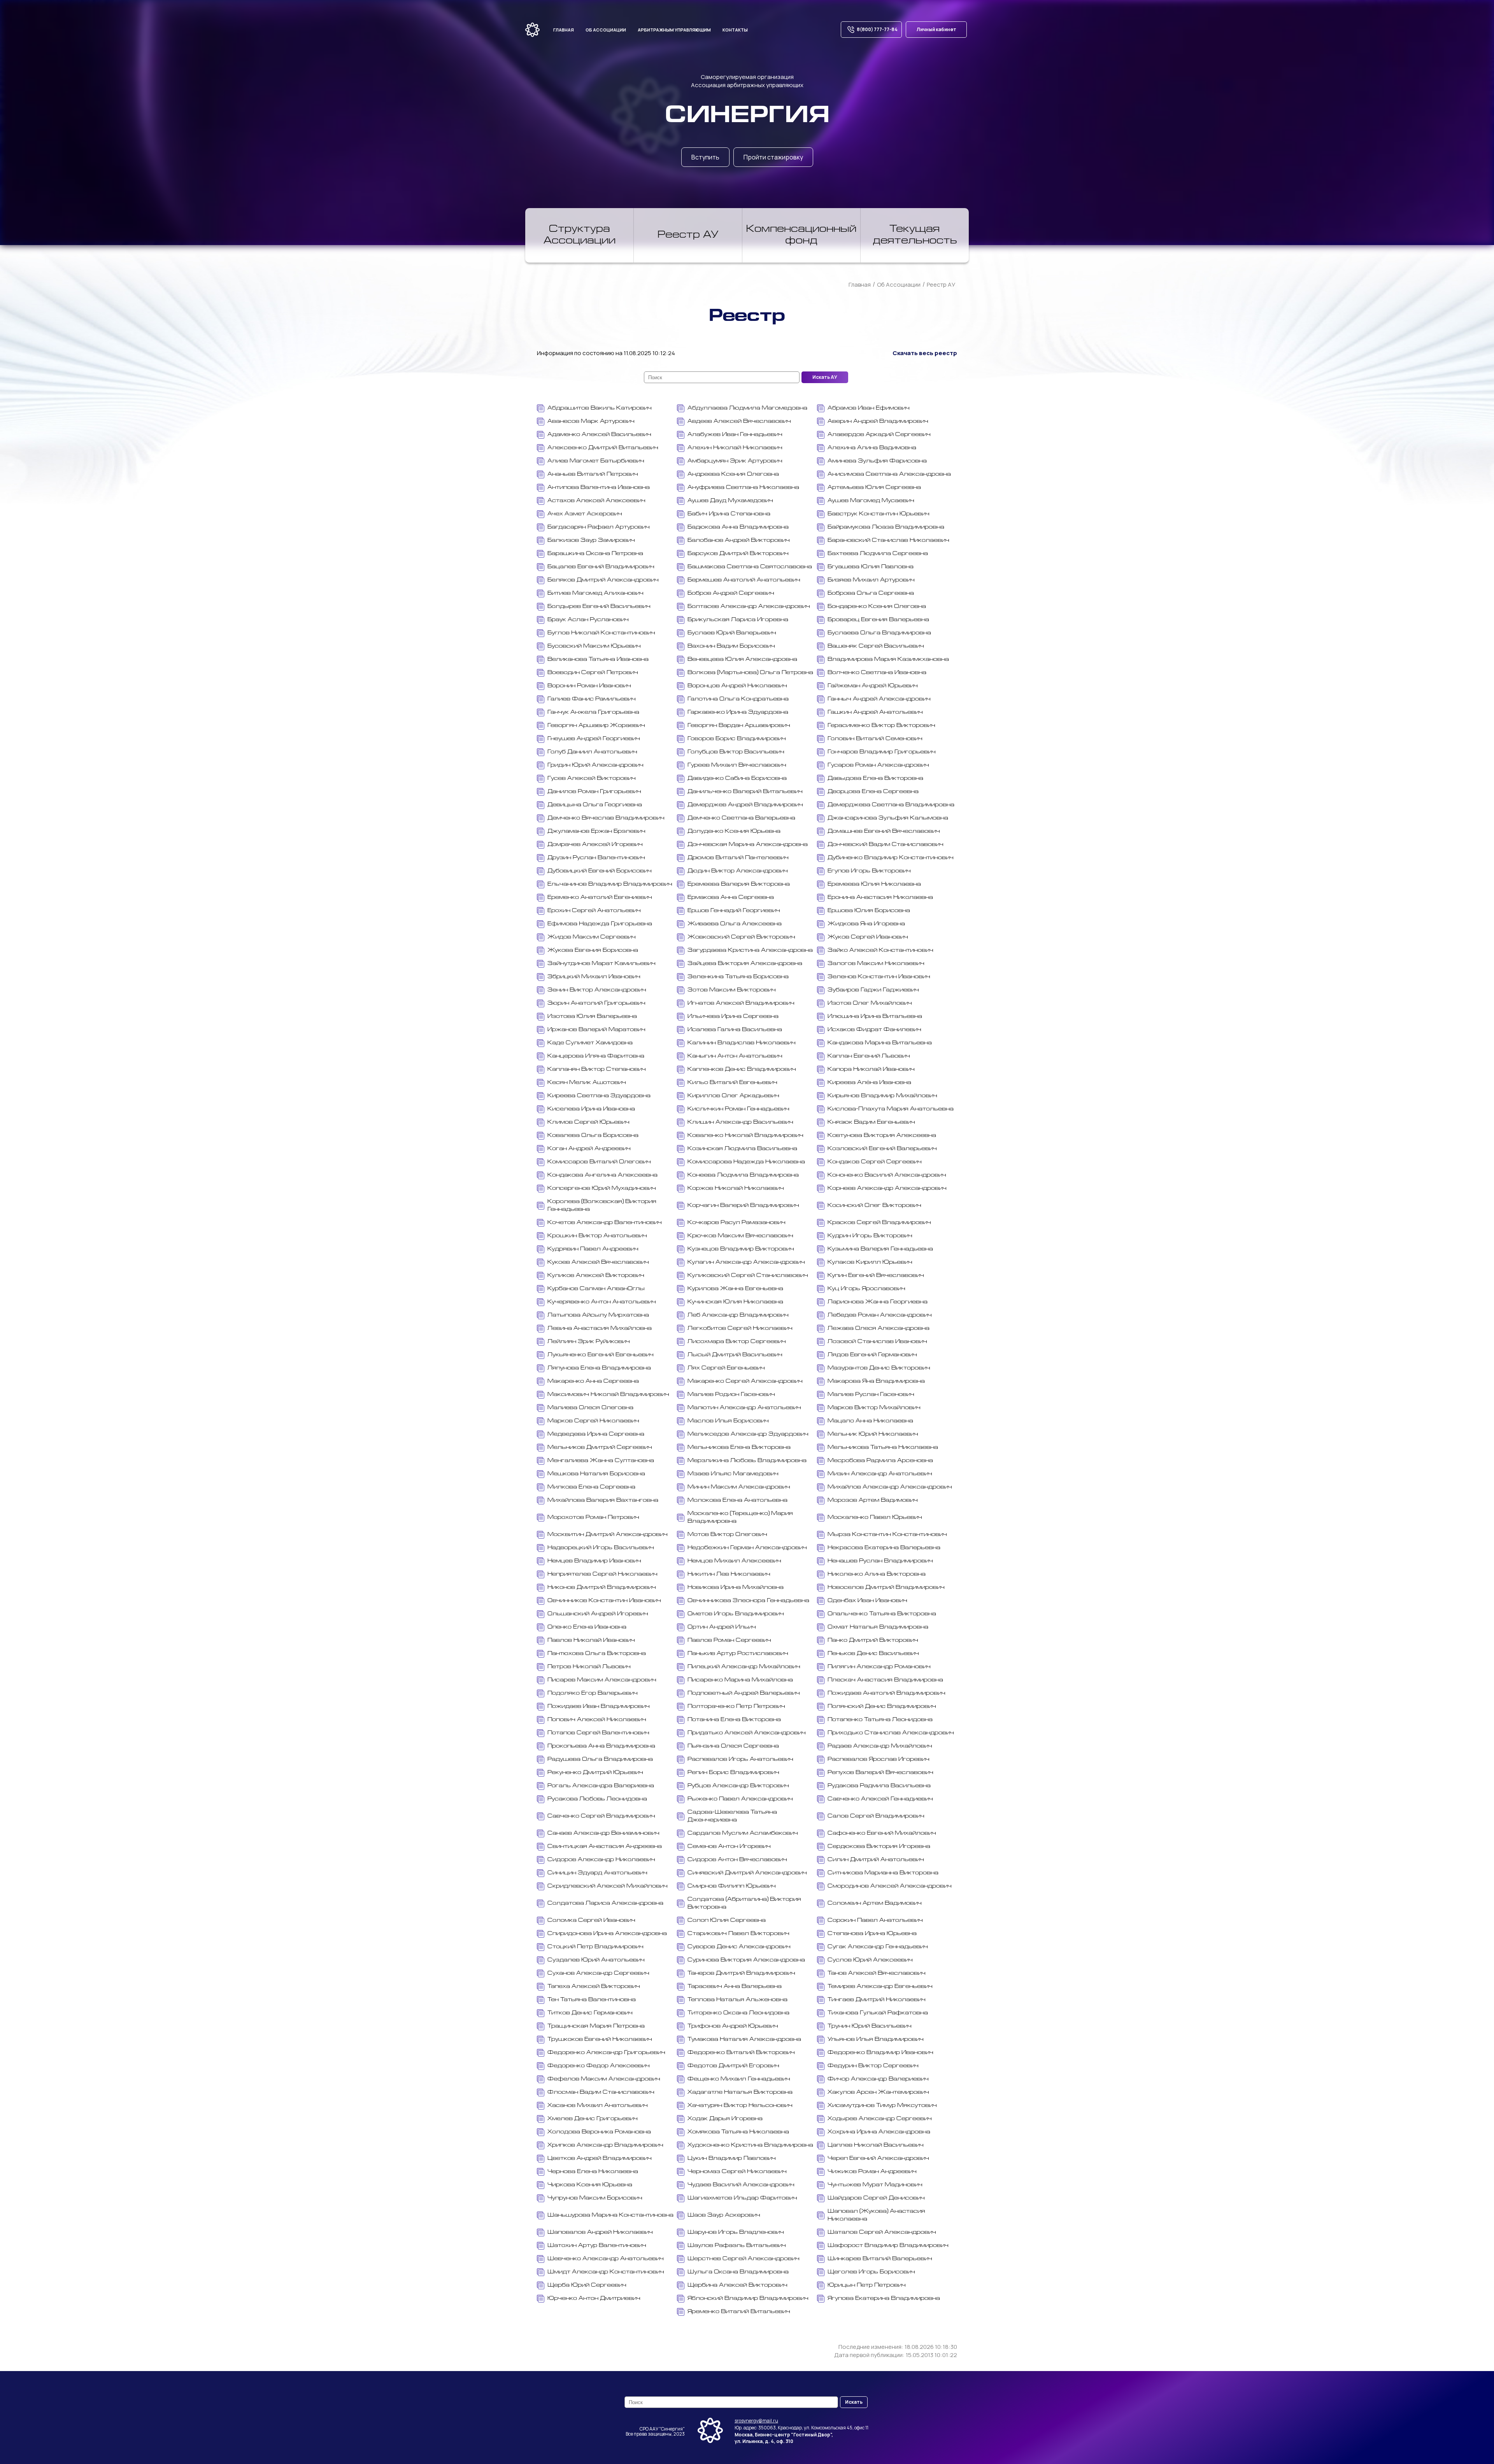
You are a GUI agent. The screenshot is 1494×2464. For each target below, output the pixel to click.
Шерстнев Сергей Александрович (743, 2259)
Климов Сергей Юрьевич (588, 1122)
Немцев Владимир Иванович (594, 1561)
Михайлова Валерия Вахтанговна (603, 1500)
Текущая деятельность (915, 235)
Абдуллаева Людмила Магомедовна (747, 408)
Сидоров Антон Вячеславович (737, 1860)
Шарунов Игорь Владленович (736, 2232)
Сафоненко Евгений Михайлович (882, 1833)
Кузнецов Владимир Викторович (741, 1249)
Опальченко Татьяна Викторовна (882, 1614)
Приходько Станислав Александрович (891, 1733)
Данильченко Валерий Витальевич (745, 792)
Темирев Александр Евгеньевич (880, 1987)
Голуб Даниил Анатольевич (592, 752)
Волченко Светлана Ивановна (877, 673)
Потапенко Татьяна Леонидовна (880, 1720)
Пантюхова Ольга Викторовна (597, 1654)
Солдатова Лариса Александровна (605, 1903)
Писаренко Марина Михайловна (740, 1680)
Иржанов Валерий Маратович (596, 1030)
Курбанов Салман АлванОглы (596, 1289)
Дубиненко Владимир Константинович (891, 858)
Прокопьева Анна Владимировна (601, 1746)
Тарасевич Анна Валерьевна (735, 1987)
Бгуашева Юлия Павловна (871, 567)
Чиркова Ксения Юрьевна (590, 2185)
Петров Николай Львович (589, 1667)
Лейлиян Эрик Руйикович (589, 1342)
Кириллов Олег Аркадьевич (733, 1096)
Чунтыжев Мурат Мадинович (875, 2185)
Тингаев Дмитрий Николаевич (877, 2000)
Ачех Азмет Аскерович (585, 514)
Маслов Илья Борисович (728, 1421)
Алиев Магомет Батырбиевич (596, 461)
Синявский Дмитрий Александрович (747, 1873)
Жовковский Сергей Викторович (741, 937)
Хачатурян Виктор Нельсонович (740, 2106)
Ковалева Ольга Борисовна (593, 1136)
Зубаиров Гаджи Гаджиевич (873, 990)
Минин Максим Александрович (739, 1487)
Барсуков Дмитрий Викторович (738, 554)
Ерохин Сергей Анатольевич (594, 911)
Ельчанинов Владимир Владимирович (610, 884)
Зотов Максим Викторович (732, 990)
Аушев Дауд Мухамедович (730, 501)
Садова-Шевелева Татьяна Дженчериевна (732, 1816)
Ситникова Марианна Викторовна (883, 1873)
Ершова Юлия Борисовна (869, 911)
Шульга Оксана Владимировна (738, 2272)
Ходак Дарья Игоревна (725, 2119)
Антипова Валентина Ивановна (599, 488)
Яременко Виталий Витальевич (739, 2312)
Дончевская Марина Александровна (748, 845)
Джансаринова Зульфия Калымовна (888, 818)
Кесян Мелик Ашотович (587, 1083)
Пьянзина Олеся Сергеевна (733, 1746)
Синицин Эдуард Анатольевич (597, 1873)
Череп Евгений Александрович (878, 2158)
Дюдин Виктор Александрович (738, 871)
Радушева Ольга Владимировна (600, 1759)
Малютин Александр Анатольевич (744, 1408)
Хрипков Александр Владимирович (605, 2145)
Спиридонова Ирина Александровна (607, 1934)
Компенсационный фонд (801, 235)
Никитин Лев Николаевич (729, 1574)
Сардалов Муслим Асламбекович (743, 1833)
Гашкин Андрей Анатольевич (875, 712)
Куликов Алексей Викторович (596, 1276)
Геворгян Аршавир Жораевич (596, 726)
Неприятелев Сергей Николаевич (602, 1574)
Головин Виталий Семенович (875, 739)
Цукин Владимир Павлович (732, 2158)
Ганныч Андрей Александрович (879, 699)
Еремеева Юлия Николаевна (874, 884)
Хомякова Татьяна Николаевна (738, 2132)
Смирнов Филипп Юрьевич (732, 1886)
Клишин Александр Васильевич (740, 1122)
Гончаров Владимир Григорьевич (882, 752)
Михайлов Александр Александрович (890, 1487)
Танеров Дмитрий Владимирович (741, 1973)
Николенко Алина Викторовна (877, 1574)
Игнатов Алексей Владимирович (741, 1003)
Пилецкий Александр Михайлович (744, 1667)
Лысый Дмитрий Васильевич (735, 1355)
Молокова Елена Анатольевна (737, 1500)
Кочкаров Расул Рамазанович (736, 1223)
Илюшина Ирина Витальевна (875, 1017)
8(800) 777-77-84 (877, 29)
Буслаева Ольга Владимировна (879, 633)
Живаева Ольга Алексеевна (735, 924)
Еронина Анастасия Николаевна (880, 898)
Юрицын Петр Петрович (867, 2285)
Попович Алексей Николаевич (597, 1720)
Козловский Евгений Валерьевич (882, 1149)
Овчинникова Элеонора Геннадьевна (748, 1601)
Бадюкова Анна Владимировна (738, 527)
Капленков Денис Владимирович (742, 1069)
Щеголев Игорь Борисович (871, 2272)
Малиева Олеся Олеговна (590, 1408)
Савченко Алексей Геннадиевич (880, 1799)
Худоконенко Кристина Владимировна (750, 2145)
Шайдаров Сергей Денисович (876, 2198)
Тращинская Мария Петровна (596, 2026)
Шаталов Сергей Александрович (882, 2232)
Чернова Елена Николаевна (593, 2172)
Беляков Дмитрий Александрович (603, 580)
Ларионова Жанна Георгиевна (878, 1302)
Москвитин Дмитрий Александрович (608, 1535)
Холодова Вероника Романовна (599, 2132)
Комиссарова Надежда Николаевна (746, 1162)
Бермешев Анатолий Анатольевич (744, 580)
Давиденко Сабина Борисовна (737, 778)
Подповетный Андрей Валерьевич (744, 1693)
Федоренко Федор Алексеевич (599, 2066)
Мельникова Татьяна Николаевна (883, 1447)
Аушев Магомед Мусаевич (871, 501)
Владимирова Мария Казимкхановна (888, 659)
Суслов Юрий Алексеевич (870, 1960)
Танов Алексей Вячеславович (877, 1973)
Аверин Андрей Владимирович (878, 421)
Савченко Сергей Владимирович (601, 1816)
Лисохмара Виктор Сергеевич (737, 1342)
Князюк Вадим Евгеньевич (871, 1122)
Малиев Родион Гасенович (731, 1395)
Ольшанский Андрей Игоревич (598, 1614)
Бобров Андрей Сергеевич (731, 593)
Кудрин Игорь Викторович (870, 1236)
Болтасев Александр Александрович (749, 607)
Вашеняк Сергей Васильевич (876, 646)
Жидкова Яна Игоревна (866, 924)
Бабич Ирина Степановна (729, 514)
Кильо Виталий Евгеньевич (732, 1083)
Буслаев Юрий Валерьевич (732, 633)
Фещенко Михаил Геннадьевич (739, 2079)
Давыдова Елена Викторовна (875, 778)
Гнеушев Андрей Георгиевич (594, 739)
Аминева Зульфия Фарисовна (877, 461)
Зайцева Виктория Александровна (745, 964)
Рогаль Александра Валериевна (601, 1786)
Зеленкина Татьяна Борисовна (738, 977)
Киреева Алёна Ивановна (869, 1083)
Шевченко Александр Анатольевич (606, 2259)
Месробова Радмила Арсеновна (880, 1461)
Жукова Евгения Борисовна (593, 950)
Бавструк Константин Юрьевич (879, 514)
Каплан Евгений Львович (869, 1056)
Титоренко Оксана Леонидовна (738, 2013)
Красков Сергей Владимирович (879, 1223)
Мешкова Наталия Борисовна (596, 1474)
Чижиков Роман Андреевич (872, 2172)
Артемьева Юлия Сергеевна (874, 488)
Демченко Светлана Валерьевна (741, 818)
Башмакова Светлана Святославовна (750, 567)
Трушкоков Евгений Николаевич (600, 2039)
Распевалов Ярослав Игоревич (879, 1759)
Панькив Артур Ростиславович (738, 1654)
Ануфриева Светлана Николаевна (743, 488)
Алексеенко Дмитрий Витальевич (603, 448)
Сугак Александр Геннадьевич (878, 1947)
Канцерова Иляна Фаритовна (596, 1056)
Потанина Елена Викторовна (734, 1720)
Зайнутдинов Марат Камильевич (601, 964)
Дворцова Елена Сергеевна (873, 792)
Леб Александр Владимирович (738, 1315)
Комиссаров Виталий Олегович (599, 1162)
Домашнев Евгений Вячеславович (884, 831)
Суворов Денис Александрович (739, 1947)
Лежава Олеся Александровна (879, 1328)
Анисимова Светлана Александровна (889, 474)
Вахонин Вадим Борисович (731, 646)
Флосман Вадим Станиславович (601, 2092)
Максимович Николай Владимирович (608, 1395)
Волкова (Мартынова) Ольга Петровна (750, 673)
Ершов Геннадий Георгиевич (734, 911)
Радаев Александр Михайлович (880, 1746)
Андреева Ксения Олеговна (733, 474)
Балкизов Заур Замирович (591, 540)
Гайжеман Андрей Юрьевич (873, 686)
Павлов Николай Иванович (591, 1640)
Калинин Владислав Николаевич (742, 1043)
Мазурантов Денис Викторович (879, 1368)
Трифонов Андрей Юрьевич (733, 2026)
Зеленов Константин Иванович (879, 977)
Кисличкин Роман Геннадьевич (738, 1109)
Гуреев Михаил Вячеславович (737, 765)
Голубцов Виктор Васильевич (736, 752)
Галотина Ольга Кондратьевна (738, 699)
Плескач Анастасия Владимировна (885, 1680)
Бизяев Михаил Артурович (871, 580)
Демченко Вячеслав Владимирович (606, 818)
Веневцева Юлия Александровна (742, 659)
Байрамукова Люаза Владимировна (886, 527)
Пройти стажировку (773, 157)
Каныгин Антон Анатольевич (735, 1056)
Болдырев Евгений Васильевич (599, 607)
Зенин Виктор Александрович (597, 990)
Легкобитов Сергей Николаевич (740, 1328)
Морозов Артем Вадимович (873, 1500)
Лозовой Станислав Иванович (877, 1342)
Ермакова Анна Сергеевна (731, 898)
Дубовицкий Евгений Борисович (600, 871)
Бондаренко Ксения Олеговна (877, 607)
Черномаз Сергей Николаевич (737, 2172)
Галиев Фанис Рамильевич (592, 699)
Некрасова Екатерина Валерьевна (884, 1548)
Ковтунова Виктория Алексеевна (882, 1136)
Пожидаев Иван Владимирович (599, 1707)
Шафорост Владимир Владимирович (888, 2246)
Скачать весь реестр (925, 353)
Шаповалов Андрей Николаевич (600, 2232)
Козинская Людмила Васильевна (742, 1149)
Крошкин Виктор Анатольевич (597, 1236)
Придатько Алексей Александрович (747, 1733)
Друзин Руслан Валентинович (596, 858)
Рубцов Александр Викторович (738, 1786)
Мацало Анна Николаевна (870, 1421)
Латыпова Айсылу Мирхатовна (598, 1315)
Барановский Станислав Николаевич (888, 540)
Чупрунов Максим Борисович (595, 2198)
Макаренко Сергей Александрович (745, 1381)
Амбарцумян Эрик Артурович (735, 461)
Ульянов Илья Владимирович (876, 2039)
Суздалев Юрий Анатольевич (596, 1960)
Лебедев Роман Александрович (880, 1315)
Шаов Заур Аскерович (724, 2215)
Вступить (705, 157)
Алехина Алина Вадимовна (872, 448)
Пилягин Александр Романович (879, 1667)
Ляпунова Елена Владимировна (599, 1368)
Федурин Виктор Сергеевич (873, 2066)
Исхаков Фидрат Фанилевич (874, 1030)
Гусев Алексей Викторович (592, 778)
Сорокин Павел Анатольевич (875, 1920)
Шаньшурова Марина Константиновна (610, 2215)
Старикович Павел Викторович (738, 1934)
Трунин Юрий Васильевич (870, 2026)
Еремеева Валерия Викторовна (739, 884)
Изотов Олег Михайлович (870, 1003)
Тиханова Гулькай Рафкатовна (878, 2013)
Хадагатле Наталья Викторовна (740, 2092)
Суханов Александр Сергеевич (598, 1973)
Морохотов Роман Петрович (593, 1517)
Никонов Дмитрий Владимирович (602, 1588)
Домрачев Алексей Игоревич (595, 845)
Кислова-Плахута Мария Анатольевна (891, 1109)
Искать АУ (825, 377)
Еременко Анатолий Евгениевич (600, 898)
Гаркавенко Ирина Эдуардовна (738, 712)
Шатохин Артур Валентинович (597, 2246)
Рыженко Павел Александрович (740, 1799)
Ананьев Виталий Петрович (593, 474)
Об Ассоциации (899, 285)
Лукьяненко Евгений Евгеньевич (601, 1355)
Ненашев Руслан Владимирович (880, 1561)
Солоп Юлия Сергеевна (727, 1920)
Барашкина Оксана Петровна (595, 554)
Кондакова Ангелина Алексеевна (602, 1175)
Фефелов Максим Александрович (604, 2079)
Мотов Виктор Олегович (727, 1535)
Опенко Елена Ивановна (587, 1627)
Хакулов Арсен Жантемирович (878, 2092)
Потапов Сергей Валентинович (598, 1733)
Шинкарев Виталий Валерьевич (880, 2259)
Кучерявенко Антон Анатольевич (602, 1302)
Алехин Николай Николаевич (735, 448)
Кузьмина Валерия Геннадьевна (880, 1249)
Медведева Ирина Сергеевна (596, 1434)
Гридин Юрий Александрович (595, 765)
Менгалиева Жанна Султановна (601, 1461)
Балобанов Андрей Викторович (739, 540)
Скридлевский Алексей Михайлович (608, 1886)
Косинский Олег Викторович (874, 1206)
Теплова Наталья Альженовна (737, 2000)
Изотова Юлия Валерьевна (592, 1017)
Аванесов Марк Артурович (591, 421)
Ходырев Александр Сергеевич (880, 2119)
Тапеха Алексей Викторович (594, 1987)
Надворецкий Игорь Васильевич (601, 1548)
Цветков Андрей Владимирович (600, 2158)
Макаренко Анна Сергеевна (593, 1381)
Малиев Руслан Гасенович (871, 1395)
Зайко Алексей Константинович (880, 950)
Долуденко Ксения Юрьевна (734, 831)
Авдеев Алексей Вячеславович (739, 421)
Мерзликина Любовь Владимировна (747, 1461)
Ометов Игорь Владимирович (736, 1614)
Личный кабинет (936, 29)
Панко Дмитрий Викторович (873, 1640)
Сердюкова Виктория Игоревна (879, 1847)
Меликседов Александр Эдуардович (748, 1434)
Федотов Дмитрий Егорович (733, 2066)
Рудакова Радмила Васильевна (879, 1786)
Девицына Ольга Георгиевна (595, 805)
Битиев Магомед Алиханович (595, 593)
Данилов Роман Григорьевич (594, 792)
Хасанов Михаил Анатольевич (598, 2106)
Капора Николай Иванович (871, 1069)
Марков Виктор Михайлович (874, 1408)
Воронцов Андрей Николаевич (737, 686)
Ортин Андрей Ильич (722, 1627)
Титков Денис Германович (590, 2013)
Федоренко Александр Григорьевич (606, 2053)
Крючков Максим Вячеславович (740, 1236)
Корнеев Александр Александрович (887, 1188)
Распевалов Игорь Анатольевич (740, 1759)
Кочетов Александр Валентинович (605, 1223)
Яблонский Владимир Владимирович (748, 2299)
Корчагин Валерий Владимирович (743, 1206)
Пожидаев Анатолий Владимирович (886, 1693)
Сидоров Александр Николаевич (601, 1860)
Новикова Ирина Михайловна (736, 1588)
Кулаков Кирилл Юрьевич (870, 1262)
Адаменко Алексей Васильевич (599, 435)
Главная (564, 30)
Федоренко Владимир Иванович (880, 2053)
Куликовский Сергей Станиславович (748, 1276)
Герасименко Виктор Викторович (881, 726)
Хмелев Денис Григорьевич (593, 2119)
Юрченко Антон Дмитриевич (594, 2299)
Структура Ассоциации (580, 235)
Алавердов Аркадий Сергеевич (879, 435)
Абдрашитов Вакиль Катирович (600, 408)
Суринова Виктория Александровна (746, 1960)
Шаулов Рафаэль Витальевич (737, 2246)
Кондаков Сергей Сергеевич (875, 1162)
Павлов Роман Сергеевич (729, 1640)
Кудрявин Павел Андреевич (593, 1249)
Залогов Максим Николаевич (876, 964)
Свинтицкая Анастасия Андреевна (605, 1847)
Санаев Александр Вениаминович (603, 1833)
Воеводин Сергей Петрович (593, 673)
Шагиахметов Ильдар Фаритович (742, 2198)
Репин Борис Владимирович (733, 1773)
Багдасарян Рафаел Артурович (599, 527)
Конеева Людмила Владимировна (743, 1175)
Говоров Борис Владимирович (737, 739)
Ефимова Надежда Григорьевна (600, 924)
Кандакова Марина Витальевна (880, 1043)
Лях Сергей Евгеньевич (726, 1368)
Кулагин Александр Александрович (746, 1262)
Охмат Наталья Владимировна (878, 1627)
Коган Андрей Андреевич (589, 1149)
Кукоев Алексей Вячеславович (598, 1262)
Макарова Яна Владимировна (876, 1381)
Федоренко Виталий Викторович (741, 2053)
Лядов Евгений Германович (872, 1355)
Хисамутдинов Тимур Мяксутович (882, 2106)
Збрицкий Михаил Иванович (594, 977)
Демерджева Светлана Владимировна (891, 805)
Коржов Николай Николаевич (736, 1188)
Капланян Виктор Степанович (597, 1069)
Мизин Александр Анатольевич (880, 1474)
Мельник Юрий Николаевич (873, 1434)
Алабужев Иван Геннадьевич (735, 435)
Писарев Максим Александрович (602, 1680)
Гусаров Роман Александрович (878, 765)
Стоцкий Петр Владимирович (595, 1947)
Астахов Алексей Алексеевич (596, 501)
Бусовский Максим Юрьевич (594, 646)
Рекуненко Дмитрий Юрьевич (595, 1773)
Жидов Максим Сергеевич (592, 937)
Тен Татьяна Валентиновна (592, 2000)
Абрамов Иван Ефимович (869, 408)
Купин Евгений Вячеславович (876, 1276)
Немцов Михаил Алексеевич (734, 1561)
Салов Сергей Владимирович (876, 1816)
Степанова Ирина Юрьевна (872, 1934)
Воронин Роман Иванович (589, 686)
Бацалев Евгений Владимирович (601, 567)
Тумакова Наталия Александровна (744, 2039)
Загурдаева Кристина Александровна (750, 950)
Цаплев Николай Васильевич (876, 2145)
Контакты (735, 30)
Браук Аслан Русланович (588, 620)
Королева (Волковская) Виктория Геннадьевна (602, 1206)
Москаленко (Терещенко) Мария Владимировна (740, 1517)
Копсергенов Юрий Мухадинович (602, 1188)
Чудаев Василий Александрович (741, 2185)
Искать (854, 2402)
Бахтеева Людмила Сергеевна (878, 554)
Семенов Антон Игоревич (729, 1847)
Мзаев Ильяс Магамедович (733, 1474)
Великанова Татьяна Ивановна (598, 659)
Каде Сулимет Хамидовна (590, 1043)
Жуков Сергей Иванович (868, 937)
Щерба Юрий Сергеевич (587, 2285)
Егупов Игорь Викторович (869, 871)
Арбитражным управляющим (674, 30)
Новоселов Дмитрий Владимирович (886, 1588)
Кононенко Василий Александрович (887, 1175)
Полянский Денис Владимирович (882, 1707)
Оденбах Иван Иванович (867, 1601)
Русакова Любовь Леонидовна (597, 1799)
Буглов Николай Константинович (601, 633)
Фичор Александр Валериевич (878, 2079)
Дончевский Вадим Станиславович (886, 845)
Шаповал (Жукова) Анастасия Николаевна (876, 2215)
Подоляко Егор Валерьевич (593, 1693)
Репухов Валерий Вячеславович (880, 1773)
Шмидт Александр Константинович (606, 2272)
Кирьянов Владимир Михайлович (882, 1096)
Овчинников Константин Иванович (604, 1601)
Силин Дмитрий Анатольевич (876, 1860)
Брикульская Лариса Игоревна (738, 620)
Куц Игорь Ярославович (866, 1289)
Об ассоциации (606, 30)
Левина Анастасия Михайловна (600, 1328)
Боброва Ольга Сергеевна (871, 593)
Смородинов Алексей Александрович (890, 1886)
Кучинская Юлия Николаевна (735, 1302)
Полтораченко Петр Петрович (736, 1707)
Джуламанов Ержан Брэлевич (596, 831)
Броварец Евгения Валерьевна (878, 620)
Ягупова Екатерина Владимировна (884, 2299)
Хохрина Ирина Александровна (879, 2132)
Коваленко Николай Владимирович (745, 1136)
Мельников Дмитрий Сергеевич (600, 1447)
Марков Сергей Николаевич (593, 1421)
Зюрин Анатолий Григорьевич (596, 1003)
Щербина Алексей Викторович (737, 2285)
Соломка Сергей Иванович (591, 1920)
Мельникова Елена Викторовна (739, 1447)
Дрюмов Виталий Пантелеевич (738, 858)
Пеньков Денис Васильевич (873, 1654)
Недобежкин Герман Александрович (747, 1548)
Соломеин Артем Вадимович (875, 1903)
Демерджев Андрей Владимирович (745, 805)
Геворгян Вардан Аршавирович (739, 726)
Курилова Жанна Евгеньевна (735, 1289)
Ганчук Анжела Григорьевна (593, 712)
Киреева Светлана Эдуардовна (599, 1096)
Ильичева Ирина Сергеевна (733, 1017)
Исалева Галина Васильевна (735, 1030)
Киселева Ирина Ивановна (591, 1109)
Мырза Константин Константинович (887, 1535)
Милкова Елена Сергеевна (591, 1487)
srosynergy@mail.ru (756, 2421)
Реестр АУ (688, 235)
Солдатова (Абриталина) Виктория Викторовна (744, 1903)
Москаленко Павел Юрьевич (875, 1517)
